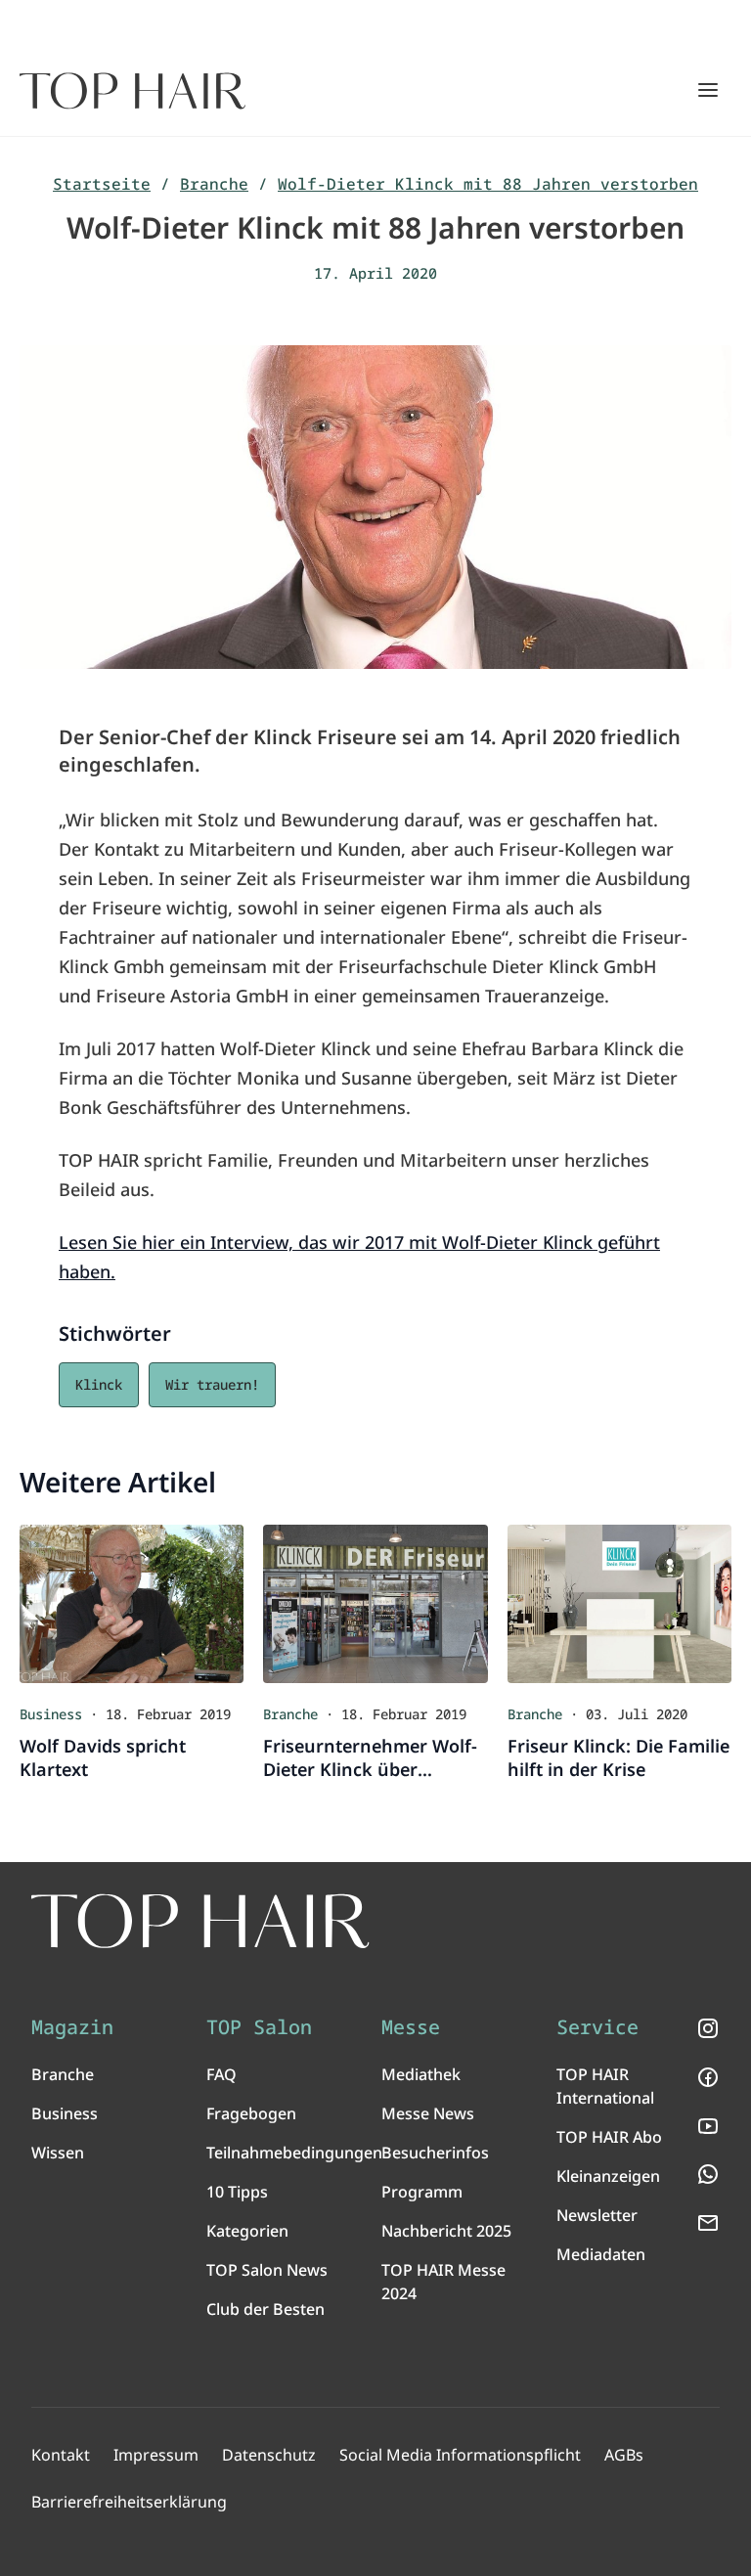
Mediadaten (601, 2254)
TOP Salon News (267, 2270)
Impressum (156, 2455)
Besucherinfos (435, 2153)
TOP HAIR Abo (609, 2137)
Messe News (428, 2113)
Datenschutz (269, 2455)
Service (597, 2027)
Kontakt (61, 2455)
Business (65, 2113)
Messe (411, 2027)
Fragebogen (251, 2113)
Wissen (58, 2153)
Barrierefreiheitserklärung (129, 2502)
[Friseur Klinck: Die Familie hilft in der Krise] (619, 1603)
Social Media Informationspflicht (460, 2455)
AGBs (624, 2455)
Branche (214, 184)
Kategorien (247, 2231)
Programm (422, 2192)
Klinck (99, 1384)
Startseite (102, 184)
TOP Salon (259, 2027)
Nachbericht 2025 (446, 2231)
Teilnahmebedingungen (294, 2153)
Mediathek (421, 2074)
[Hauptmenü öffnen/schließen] (708, 90)
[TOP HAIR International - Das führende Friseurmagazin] (200, 1921)
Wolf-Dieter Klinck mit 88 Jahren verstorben (488, 184)
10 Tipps (237, 2192)
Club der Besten (265, 2309)
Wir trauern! (212, 1384)
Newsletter (597, 2215)
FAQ (221, 2074)
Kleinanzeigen (608, 2176)
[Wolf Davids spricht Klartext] (132, 1603)
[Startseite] (133, 91)
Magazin (72, 2027)
